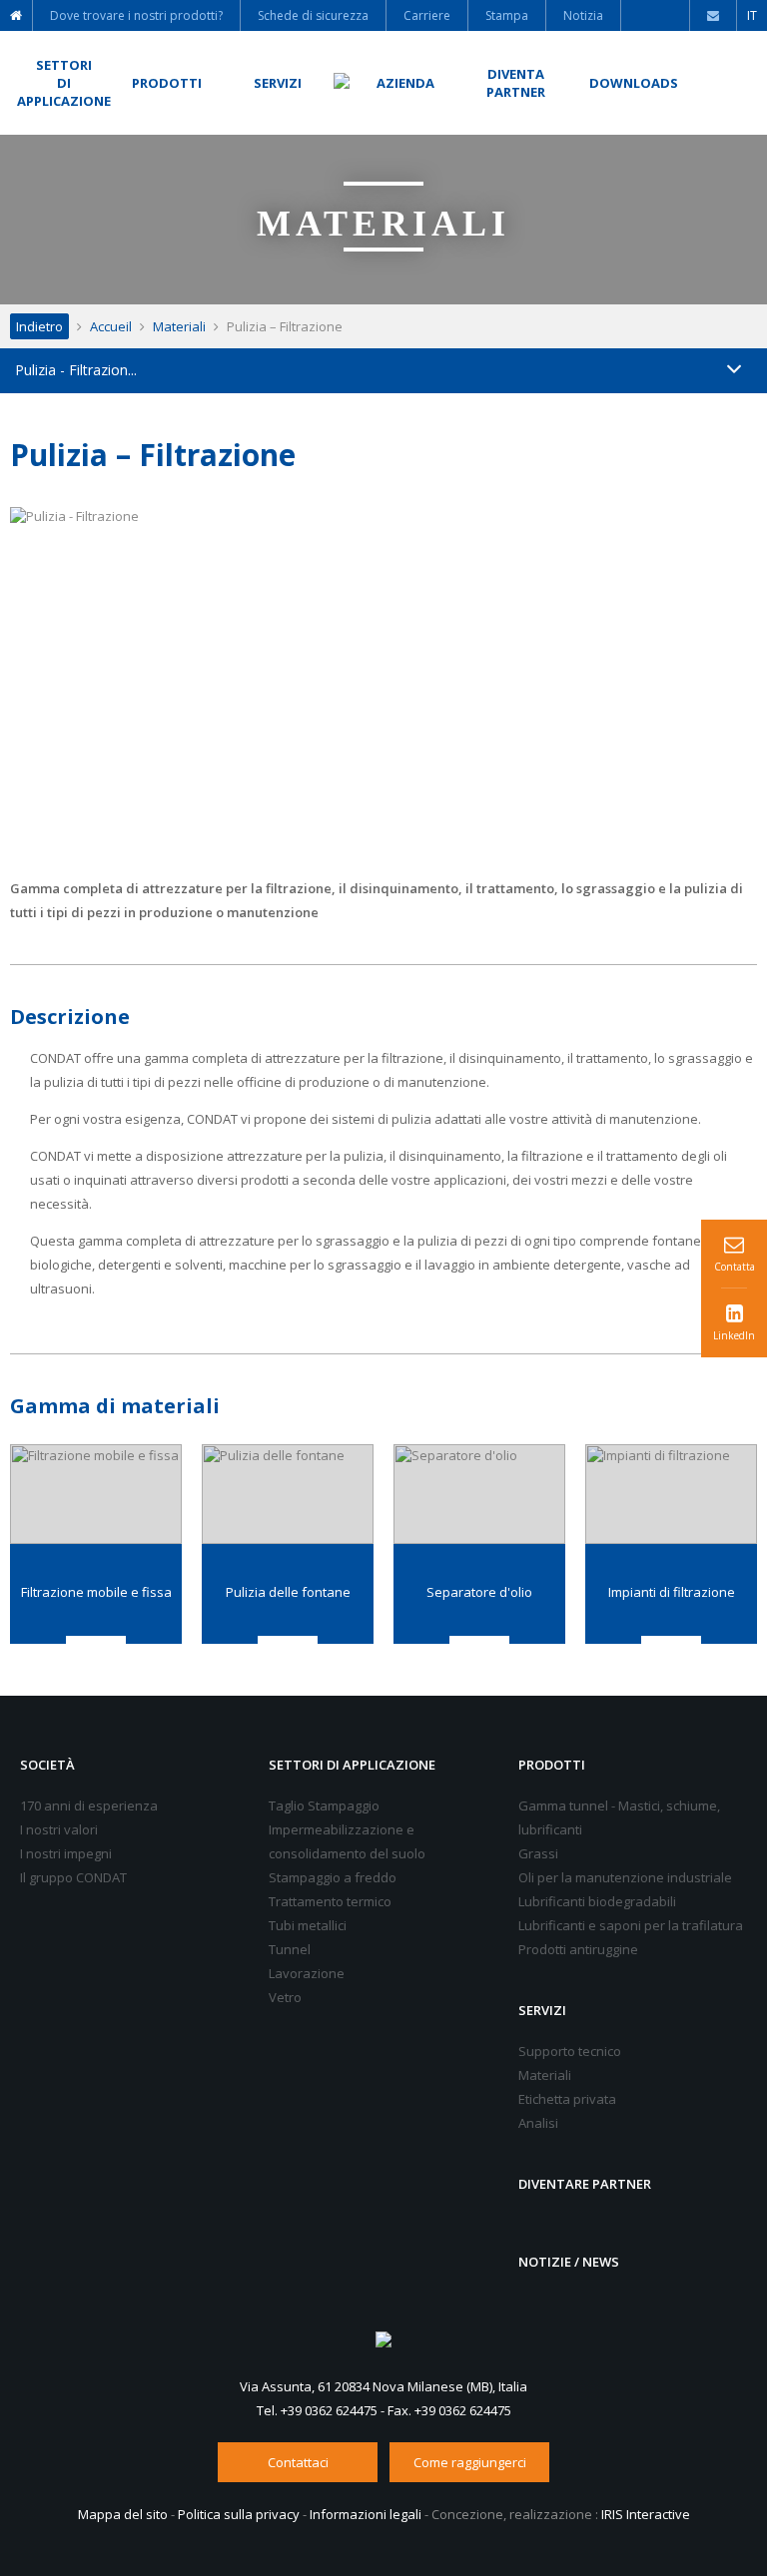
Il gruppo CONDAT (73, 1877)
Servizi (542, 2010)
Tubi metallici (308, 1925)
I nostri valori (59, 1829)
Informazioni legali (366, 2514)
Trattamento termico (330, 1901)
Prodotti (552, 1765)
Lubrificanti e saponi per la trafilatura (631, 1925)
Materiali (179, 326)
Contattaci (298, 2462)
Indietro (39, 326)
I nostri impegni (66, 1853)
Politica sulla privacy (239, 2514)
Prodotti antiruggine (578, 1949)
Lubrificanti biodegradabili (597, 1901)
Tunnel (290, 1949)
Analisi (538, 2123)
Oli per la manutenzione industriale (625, 1877)
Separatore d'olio (479, 1592)
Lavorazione (307, 1973)
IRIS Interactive (646, 2514)
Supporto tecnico (570, 2051)
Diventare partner (585, 2184)
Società (47, 1765)
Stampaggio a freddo (333, 1877)
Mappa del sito (123, 2514)
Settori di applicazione (352, 1765)
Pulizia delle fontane (288, 1592)
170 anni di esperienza (89, 1805)
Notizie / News (569, 2262)
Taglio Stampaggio (324, 1805)
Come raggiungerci (470, 2462)
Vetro (285, 1997)
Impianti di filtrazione (672, 1592)
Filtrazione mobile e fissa (96, 1592)
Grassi (538, 1853)
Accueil (111, 326)
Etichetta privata (567, 2099)
